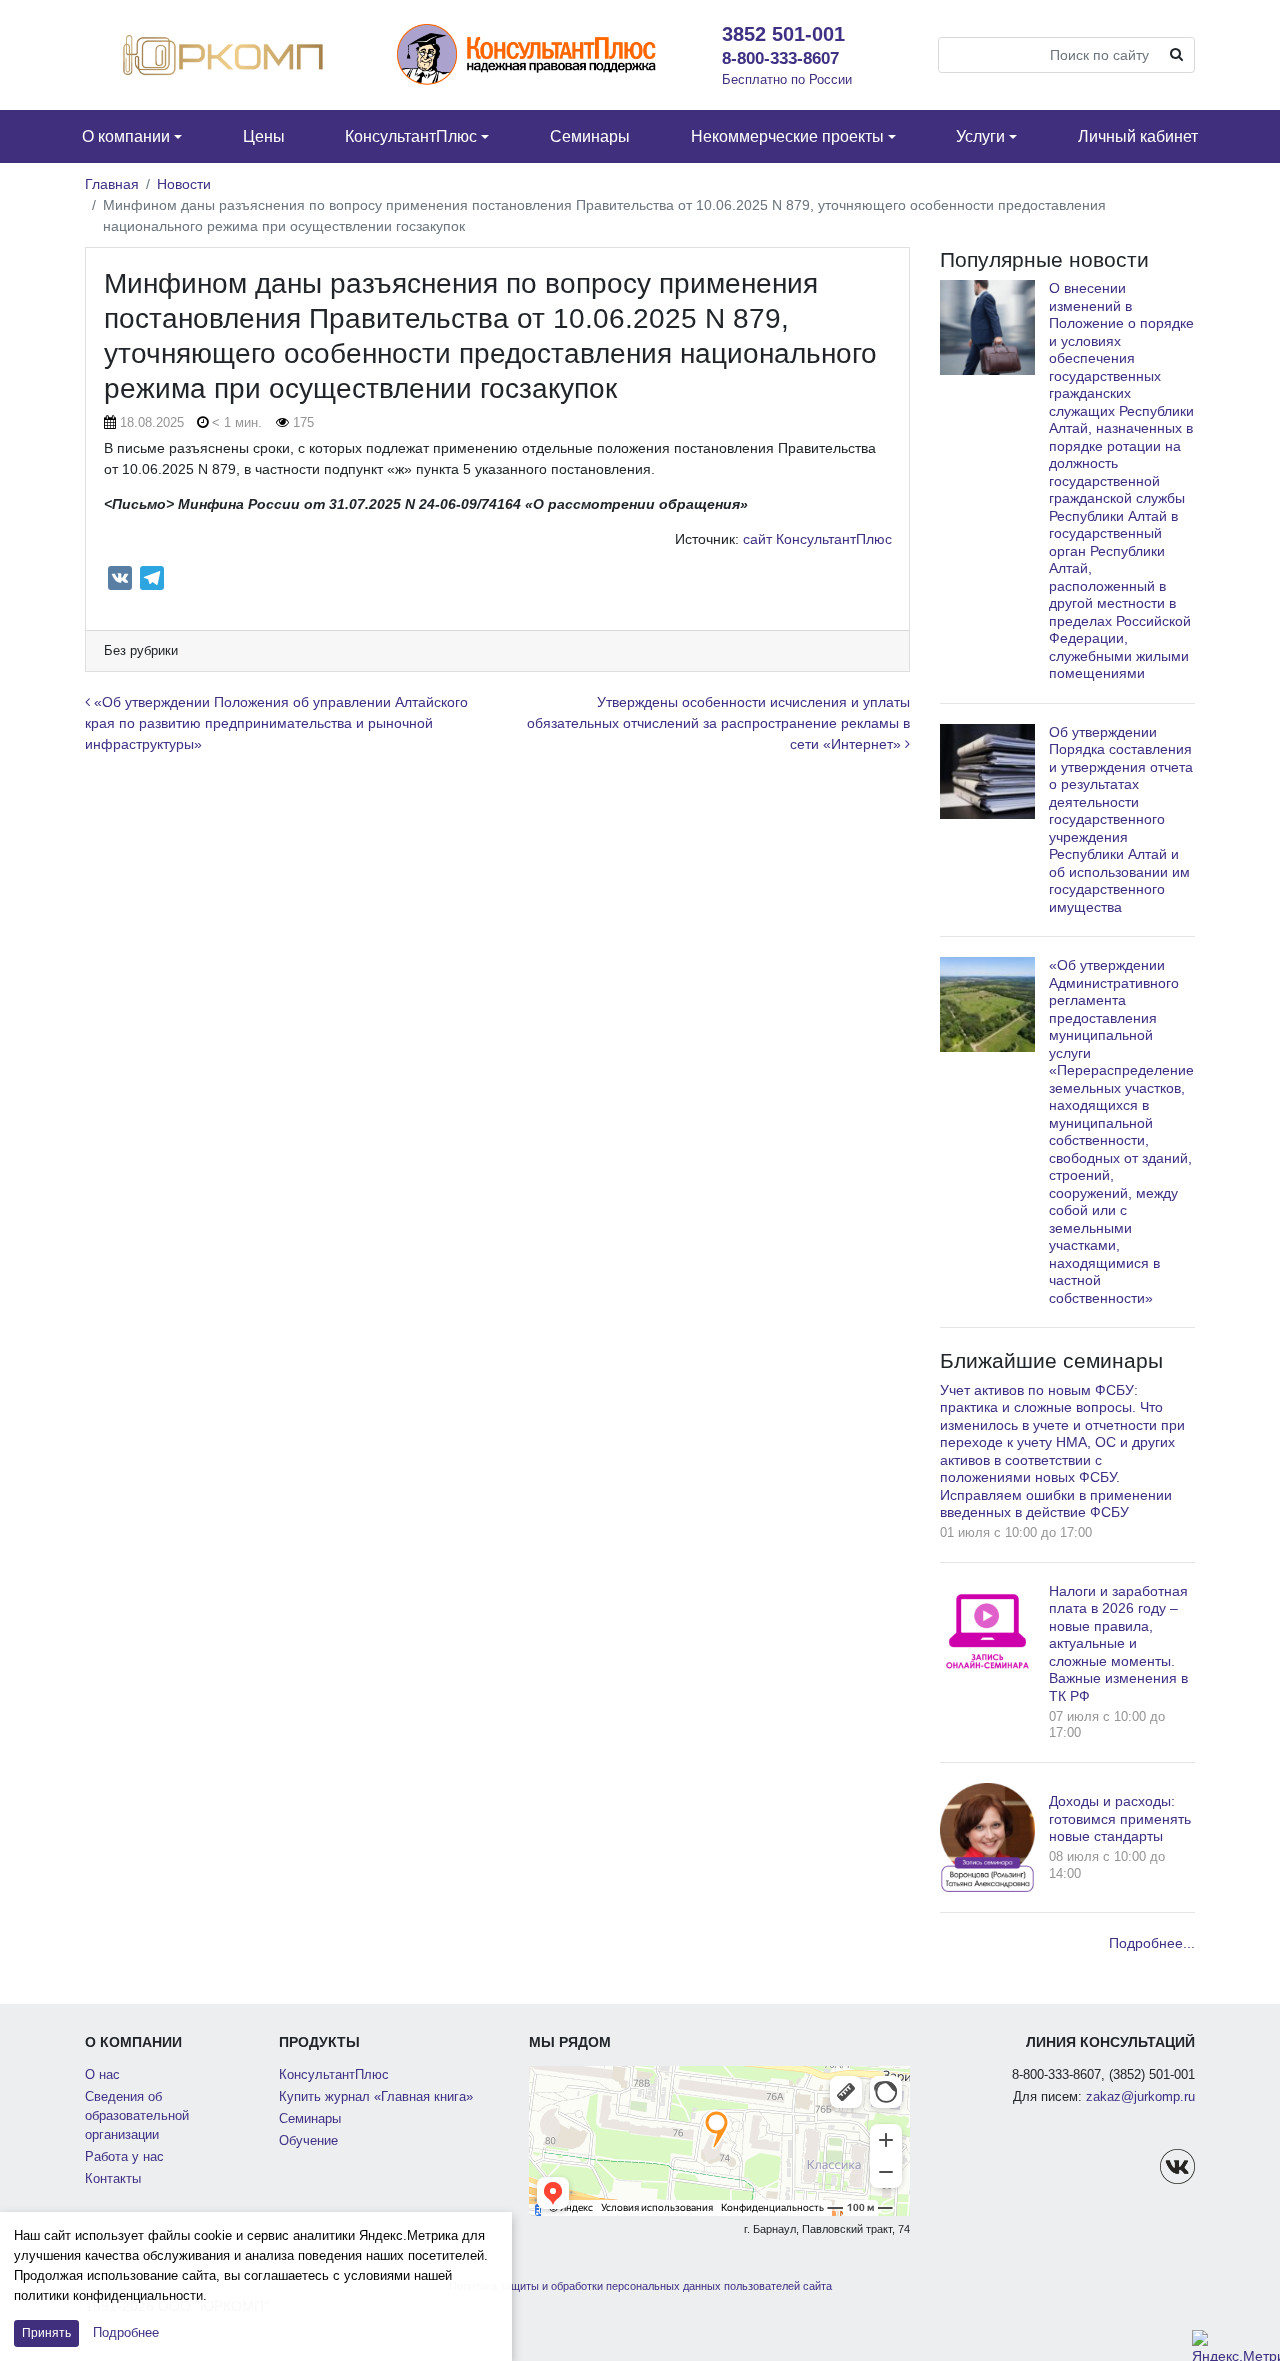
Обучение (308, 2141)
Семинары (310, 2119)
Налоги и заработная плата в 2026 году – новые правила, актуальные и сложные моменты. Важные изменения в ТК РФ (1118, 1643)
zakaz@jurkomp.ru (1140, 2097)
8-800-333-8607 (780, 58)
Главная (112, 184)
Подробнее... (1152, 1943)
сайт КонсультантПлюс (817, 539)
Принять (46, 2333)
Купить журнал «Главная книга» (376, 2097)
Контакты (113, 2179)
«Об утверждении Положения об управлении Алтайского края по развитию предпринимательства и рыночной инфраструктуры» (276, 723)
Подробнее (126, 2332)
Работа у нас (124, 2157)
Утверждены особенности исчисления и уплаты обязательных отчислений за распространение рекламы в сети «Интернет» (718, 723)
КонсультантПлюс (334, 2075)
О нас (102, 2075)
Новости (184, 184)
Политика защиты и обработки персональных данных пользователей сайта (640, 2286)
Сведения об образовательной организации (137, 2116)
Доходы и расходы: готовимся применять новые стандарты (1120, 1818)
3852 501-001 (783, 34)
